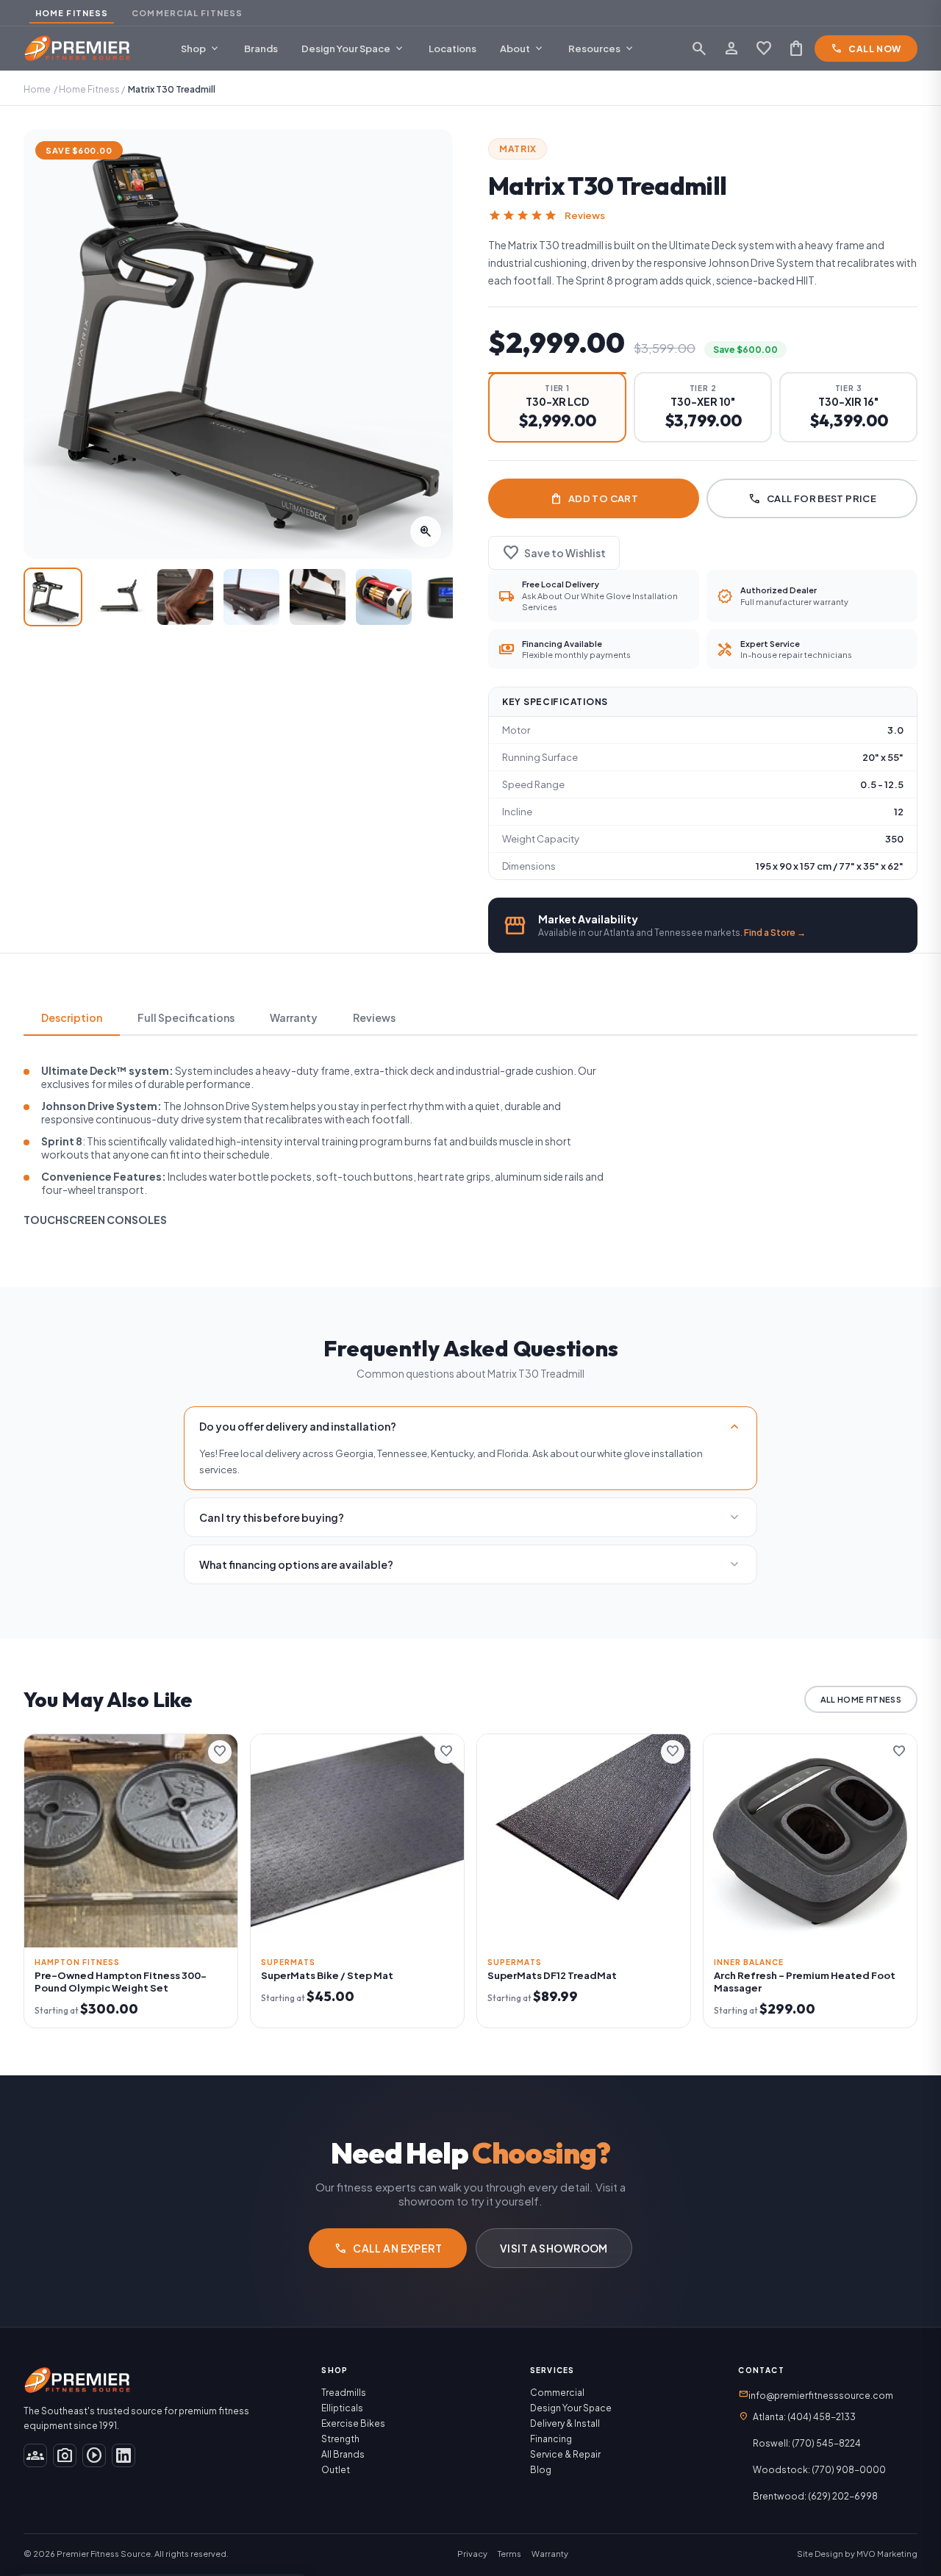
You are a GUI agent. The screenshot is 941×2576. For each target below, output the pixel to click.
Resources (602, 49)
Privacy (472, 2554)
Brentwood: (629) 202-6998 (815, 2496)
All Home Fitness (861, 1699)
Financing (551, 2439)
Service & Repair (565, 2454)
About (522, 49)
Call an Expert (388, 2248)
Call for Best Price (812, 498)
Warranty (294, 1017)
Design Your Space (353, 49)
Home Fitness (72, 13)
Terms (509, 2554)
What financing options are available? (470, 1564)
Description (72, 1017)
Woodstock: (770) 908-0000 (819, 2470)
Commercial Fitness (187, 13)
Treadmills (344, 2393)
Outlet (336, 2470)
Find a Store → (775, 933)
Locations (452, 49)
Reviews (585, 215)
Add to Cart (594, 498)
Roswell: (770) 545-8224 (807, 2443)
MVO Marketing (887, 2554)
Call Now (866, 49)
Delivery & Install (565, 2423)
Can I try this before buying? (470, 1517)
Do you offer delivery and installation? (470, 1426)
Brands (261, 49)
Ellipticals (342, 2408)
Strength (340, 2439)
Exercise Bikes (353, 2423)
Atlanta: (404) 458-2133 (804, 2417)
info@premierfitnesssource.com (816, 2394)
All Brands (343, 2454)
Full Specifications (186, 1017)
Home (37, 89)
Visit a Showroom (554, 2248)
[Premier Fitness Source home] (78, 49)
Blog (541, 2470)
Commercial (557, 2393)
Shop (201, 49)
